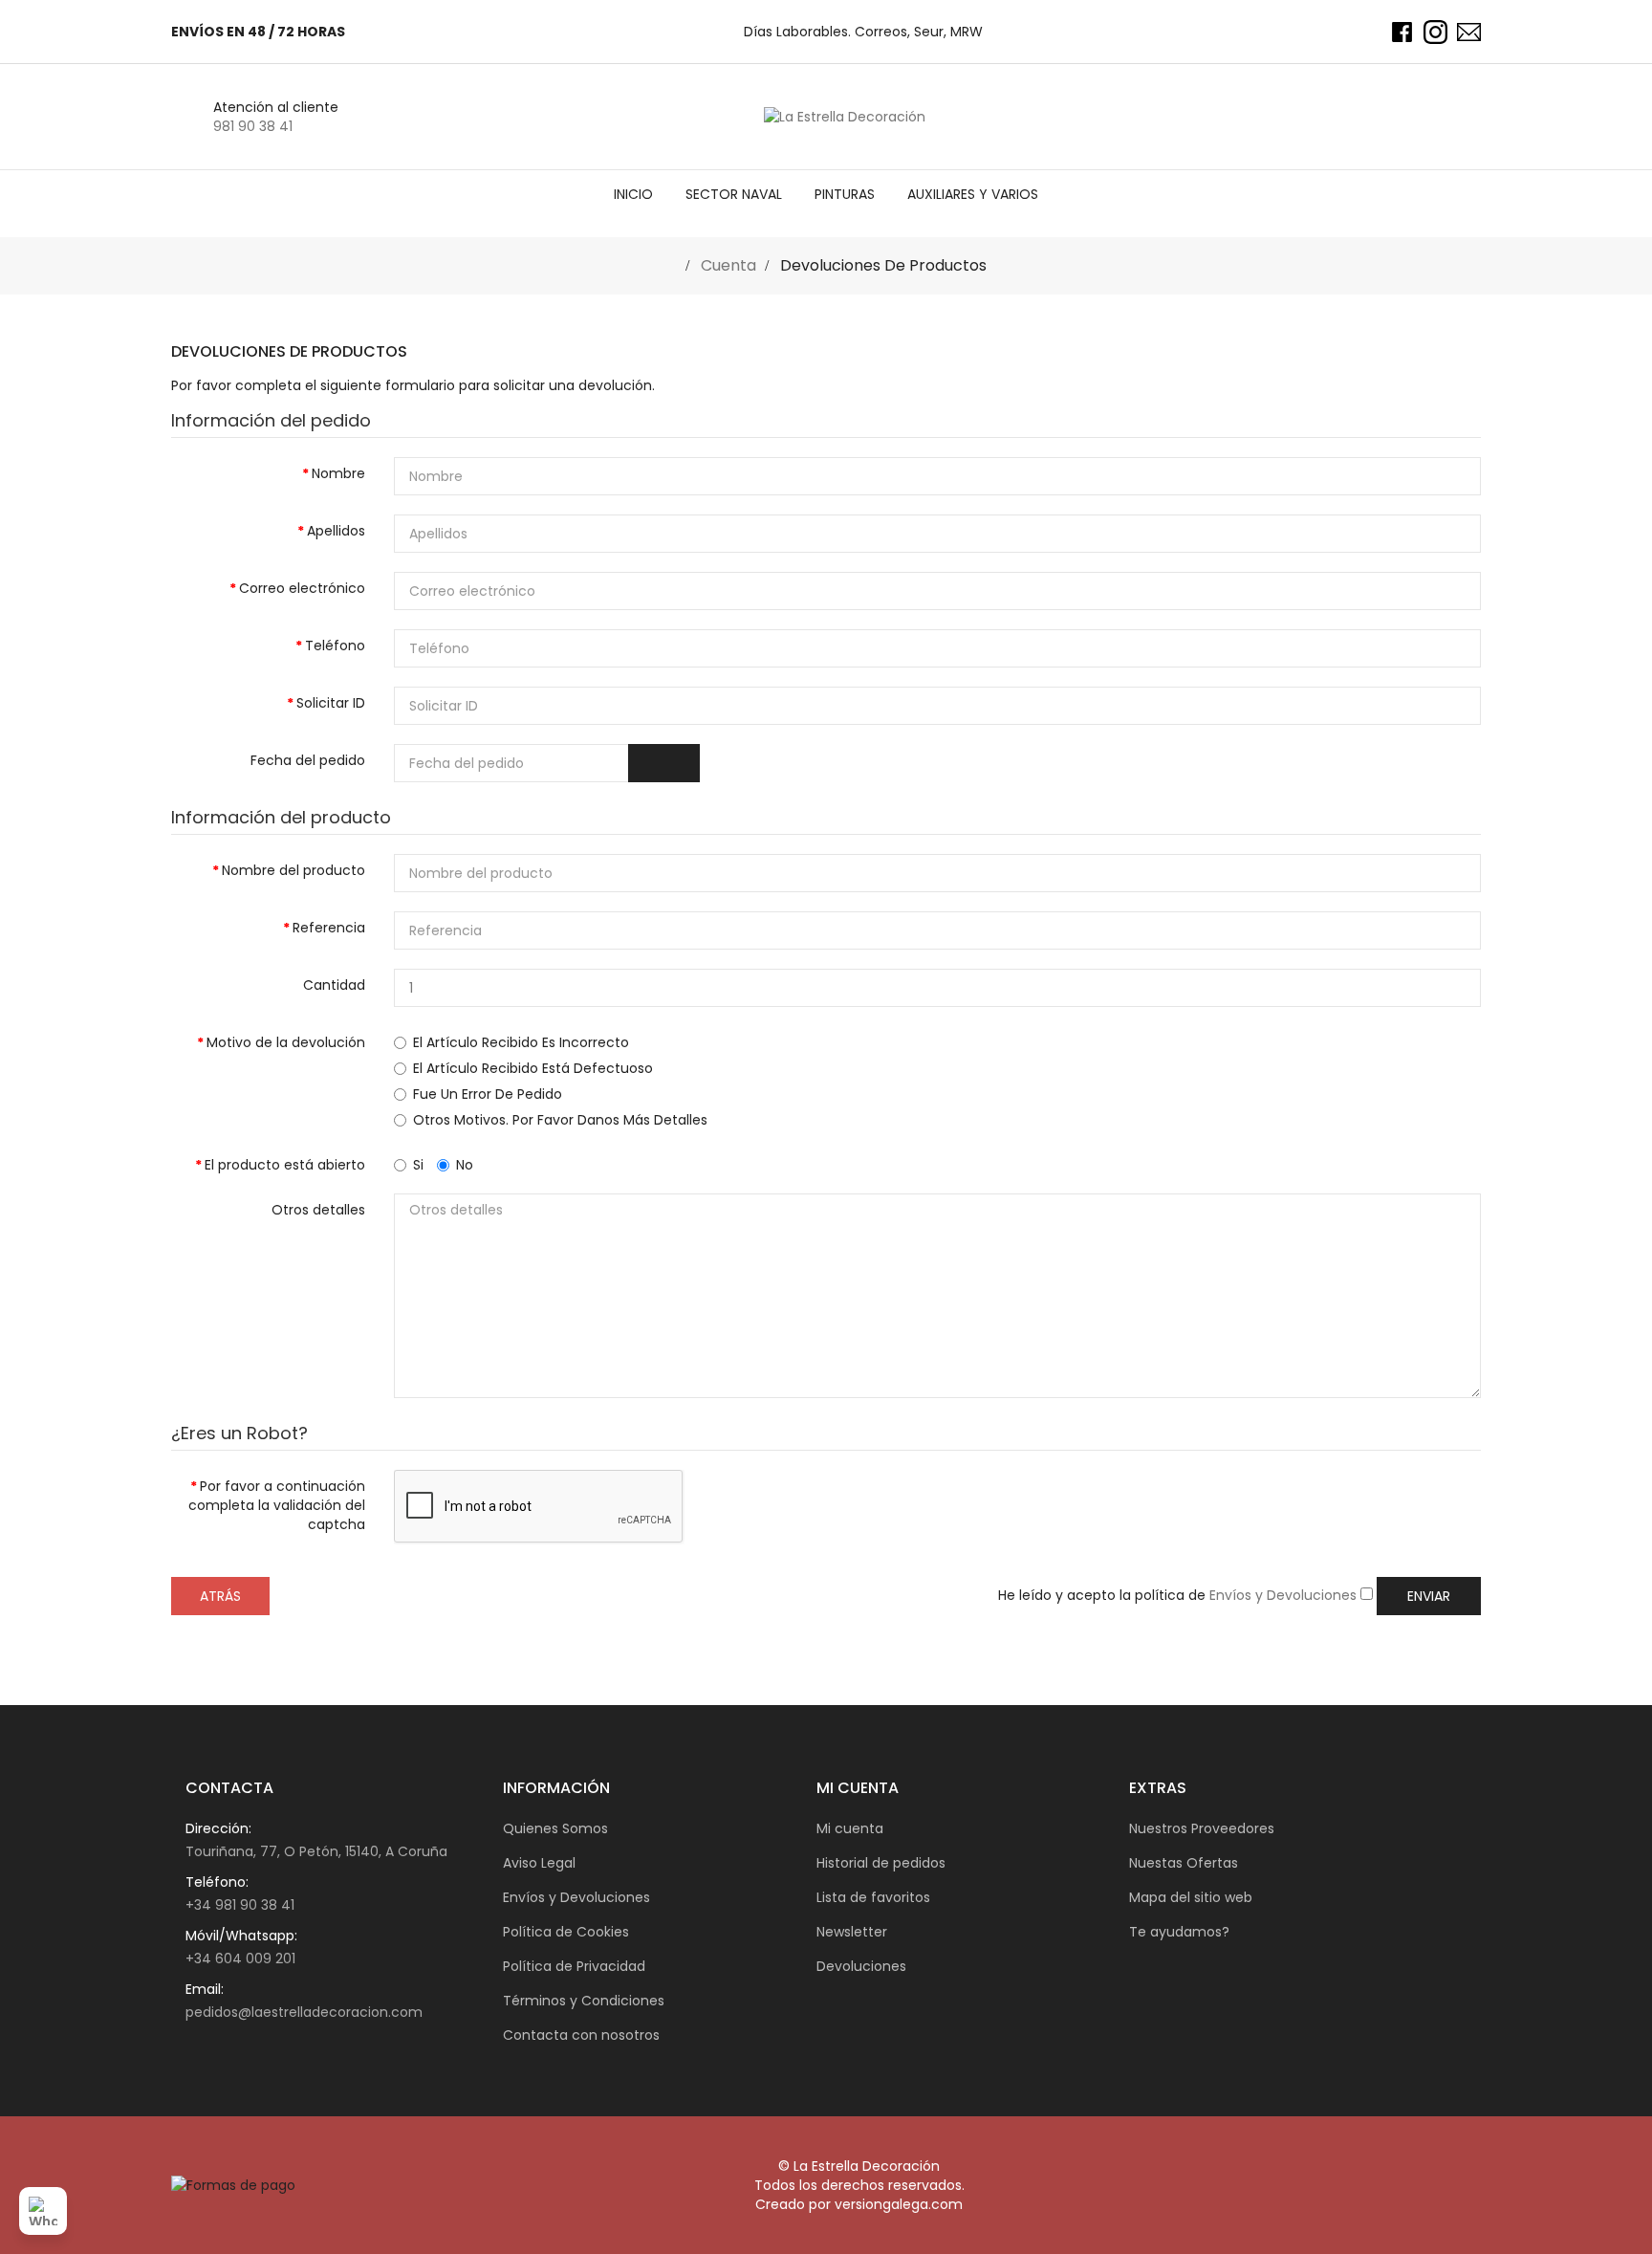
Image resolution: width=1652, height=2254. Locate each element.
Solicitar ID (331, 703)
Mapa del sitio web (1191, 1897)
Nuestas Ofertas (1184, 1863)
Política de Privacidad (574, 1966)
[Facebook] (1402, 32)
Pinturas (845, 194)
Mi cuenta (850, 1828)
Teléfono (335, 646)
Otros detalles (318, 1210)
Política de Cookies (566, 1932)
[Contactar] (1469, 32)
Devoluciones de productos (881, 265)
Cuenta (727, 265)
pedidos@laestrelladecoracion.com (304, 2012)
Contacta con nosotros (581, 2035)
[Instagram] (1435, 32)
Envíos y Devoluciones (1285, 1595)
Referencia (329, 928)
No (465, 1165)
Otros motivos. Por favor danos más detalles (560, 1120)
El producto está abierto (285, 1165)
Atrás (220, 1596)
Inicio (633, 194)
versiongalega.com (899, 2204)
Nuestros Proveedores (1202, 1828)
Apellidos (336, 531)
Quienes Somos (555, 1828)
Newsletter (852, 1932)
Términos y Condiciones (584, 2001)
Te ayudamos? (1179, 1932)
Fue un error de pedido (488, 1094)
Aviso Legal (539, 1863)
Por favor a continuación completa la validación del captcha (277, 1505)
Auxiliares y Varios (973, 194)
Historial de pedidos (881, 1863)
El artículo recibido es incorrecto (521, 1042)
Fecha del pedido (308, 760)
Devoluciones (861, 1966)
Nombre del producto (293, 870)
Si (418, 1165)
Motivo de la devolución (286, 1042)
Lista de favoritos (873, 1897)
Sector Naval (734, 194)
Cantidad (334, 985)
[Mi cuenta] (1426, 117)
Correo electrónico (302, 588)
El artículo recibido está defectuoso (533, 1068)
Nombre (338, 473)
